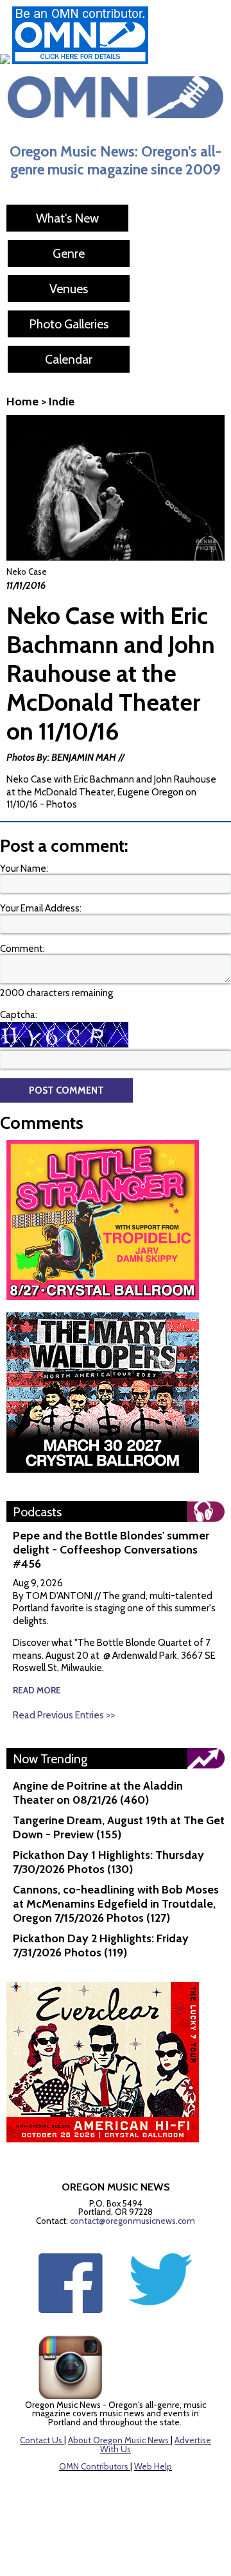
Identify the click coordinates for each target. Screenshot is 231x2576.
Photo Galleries (69, 324)
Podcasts (37, 1512)
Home (22, 402)
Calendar (69, 359)
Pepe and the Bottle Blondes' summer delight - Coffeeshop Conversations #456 (111, 1550)
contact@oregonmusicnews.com (133, 2221)
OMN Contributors (94, 2466)
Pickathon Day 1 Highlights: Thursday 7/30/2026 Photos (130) (108, 1862)
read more (37, 1690)
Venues (69, 289)
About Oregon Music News (118, 2440)
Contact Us (41, 2440)
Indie (62, 402)
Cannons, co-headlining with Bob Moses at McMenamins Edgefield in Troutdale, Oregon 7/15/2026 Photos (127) (116, 1904)
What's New (67, 218)
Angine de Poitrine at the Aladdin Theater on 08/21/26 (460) (98, 1793)
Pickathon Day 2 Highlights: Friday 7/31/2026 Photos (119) (101, 1945)
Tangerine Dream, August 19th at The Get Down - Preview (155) (119, 1827)
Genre (69, 253)
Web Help (153, 2466)
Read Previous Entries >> (64, 1715)
